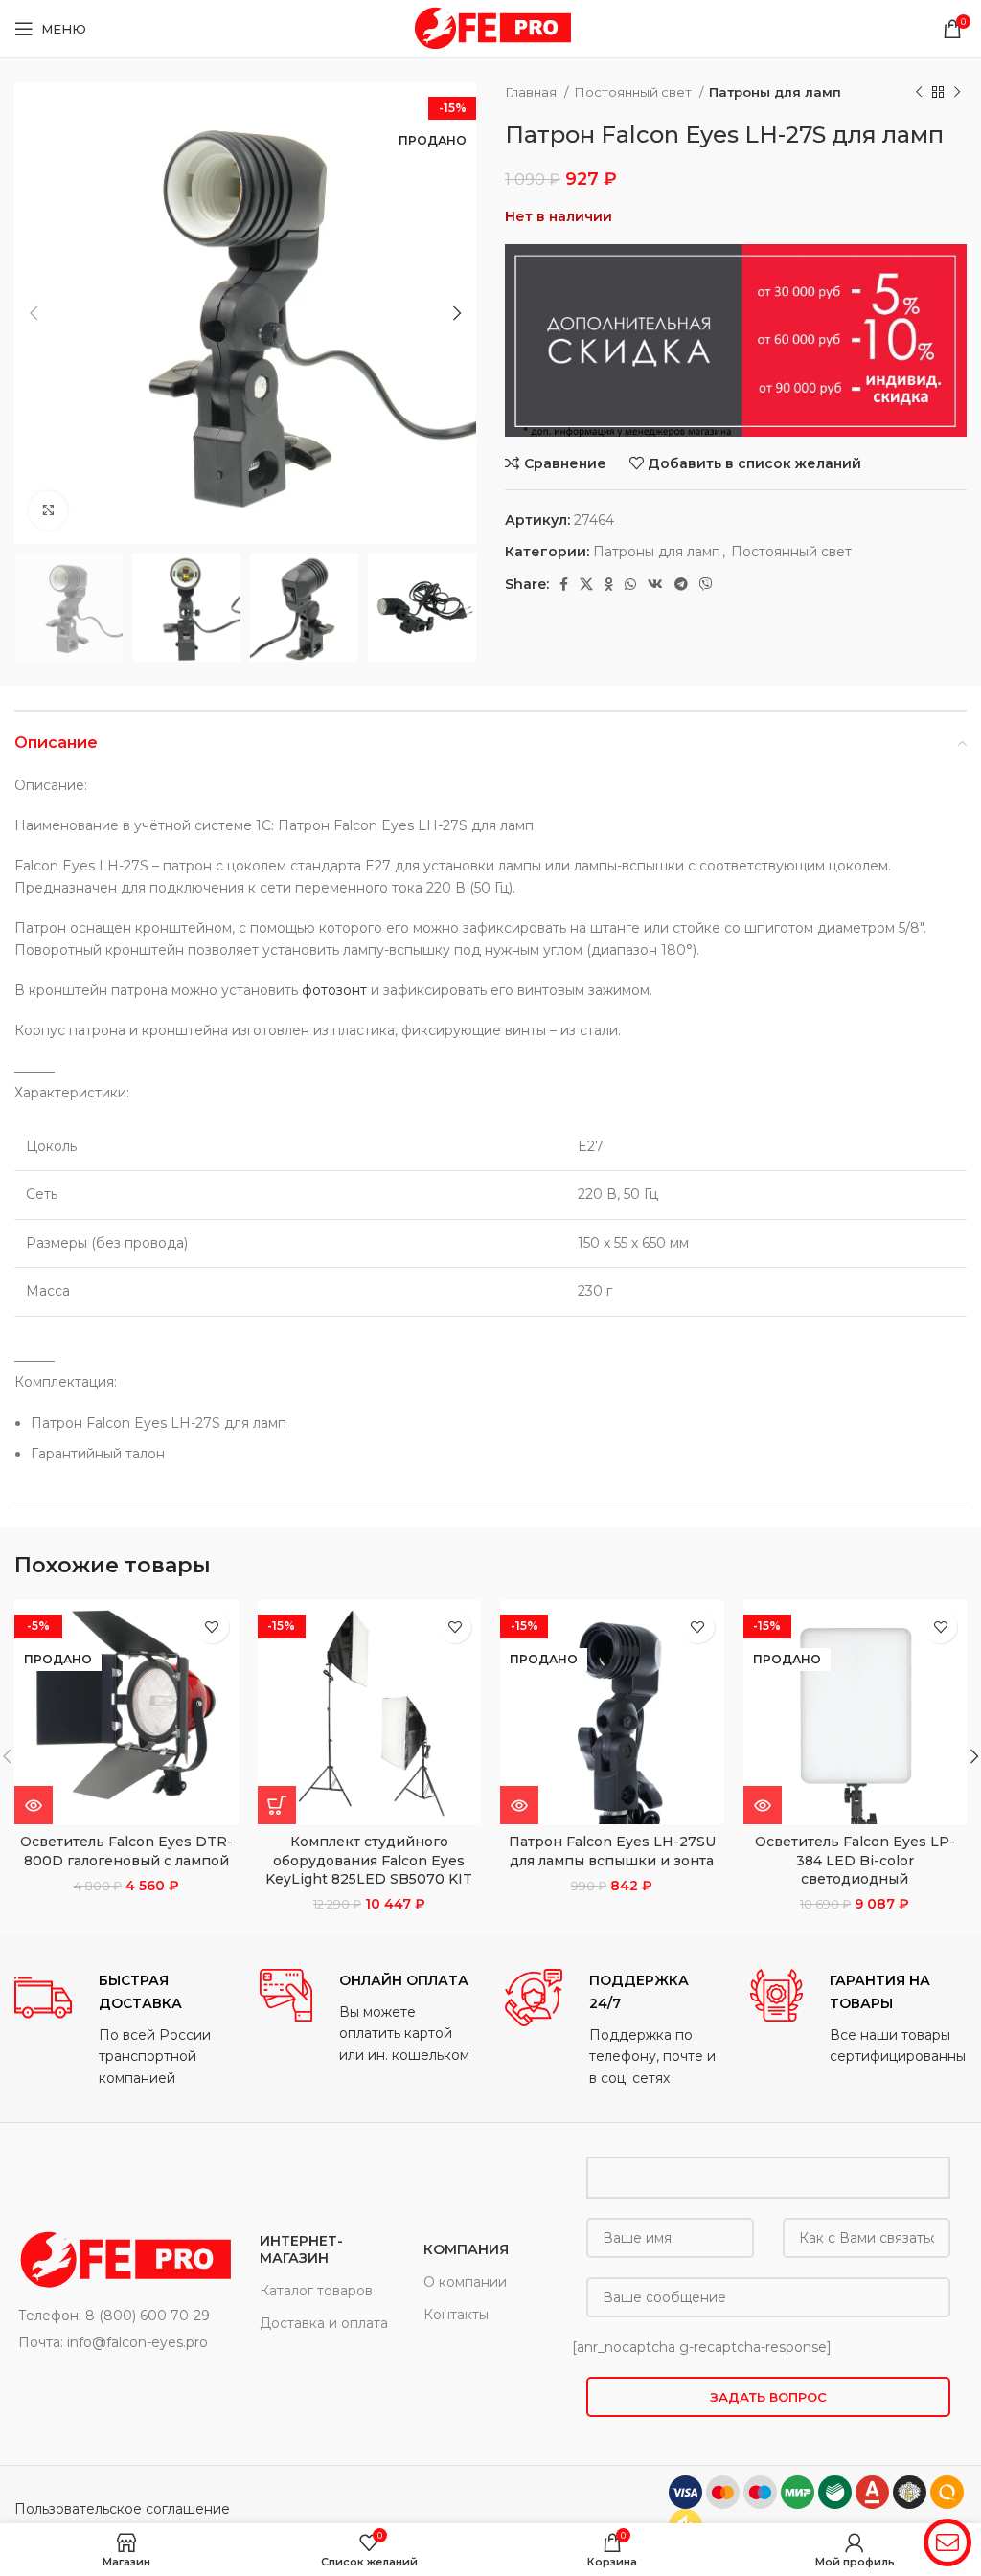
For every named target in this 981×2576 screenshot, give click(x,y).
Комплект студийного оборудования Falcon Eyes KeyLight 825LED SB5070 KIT (369, 1860)
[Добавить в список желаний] (212, 1627)
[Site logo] (490, 28)
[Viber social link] (706, 584)
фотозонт (334, 990)
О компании (465, 2282)
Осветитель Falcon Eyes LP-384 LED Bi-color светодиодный (855, 1860)
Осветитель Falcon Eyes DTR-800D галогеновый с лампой (126, 1851)
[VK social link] (655, 584)
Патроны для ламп (775, 92)
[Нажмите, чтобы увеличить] (48, 510)
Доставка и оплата (324, 2323)
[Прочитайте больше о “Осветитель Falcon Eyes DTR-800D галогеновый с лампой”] (34, 1805)
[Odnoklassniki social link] (609, 584)
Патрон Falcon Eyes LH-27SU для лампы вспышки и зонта (612, 1851)
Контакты (456, 2315)
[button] (277, 1805)
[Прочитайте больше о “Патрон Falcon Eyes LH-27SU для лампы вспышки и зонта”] (519, 1805)
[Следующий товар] (957, 93)
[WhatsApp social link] (630, 584)
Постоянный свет (634, 92)
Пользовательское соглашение (122, 2509)
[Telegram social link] (681, 584)
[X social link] (586, 584)
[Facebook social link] (564, 584)
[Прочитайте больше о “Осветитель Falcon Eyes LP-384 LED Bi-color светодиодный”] (763, 1805)
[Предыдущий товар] (919, 93)
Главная (532, 92)
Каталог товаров (316, 2291)
